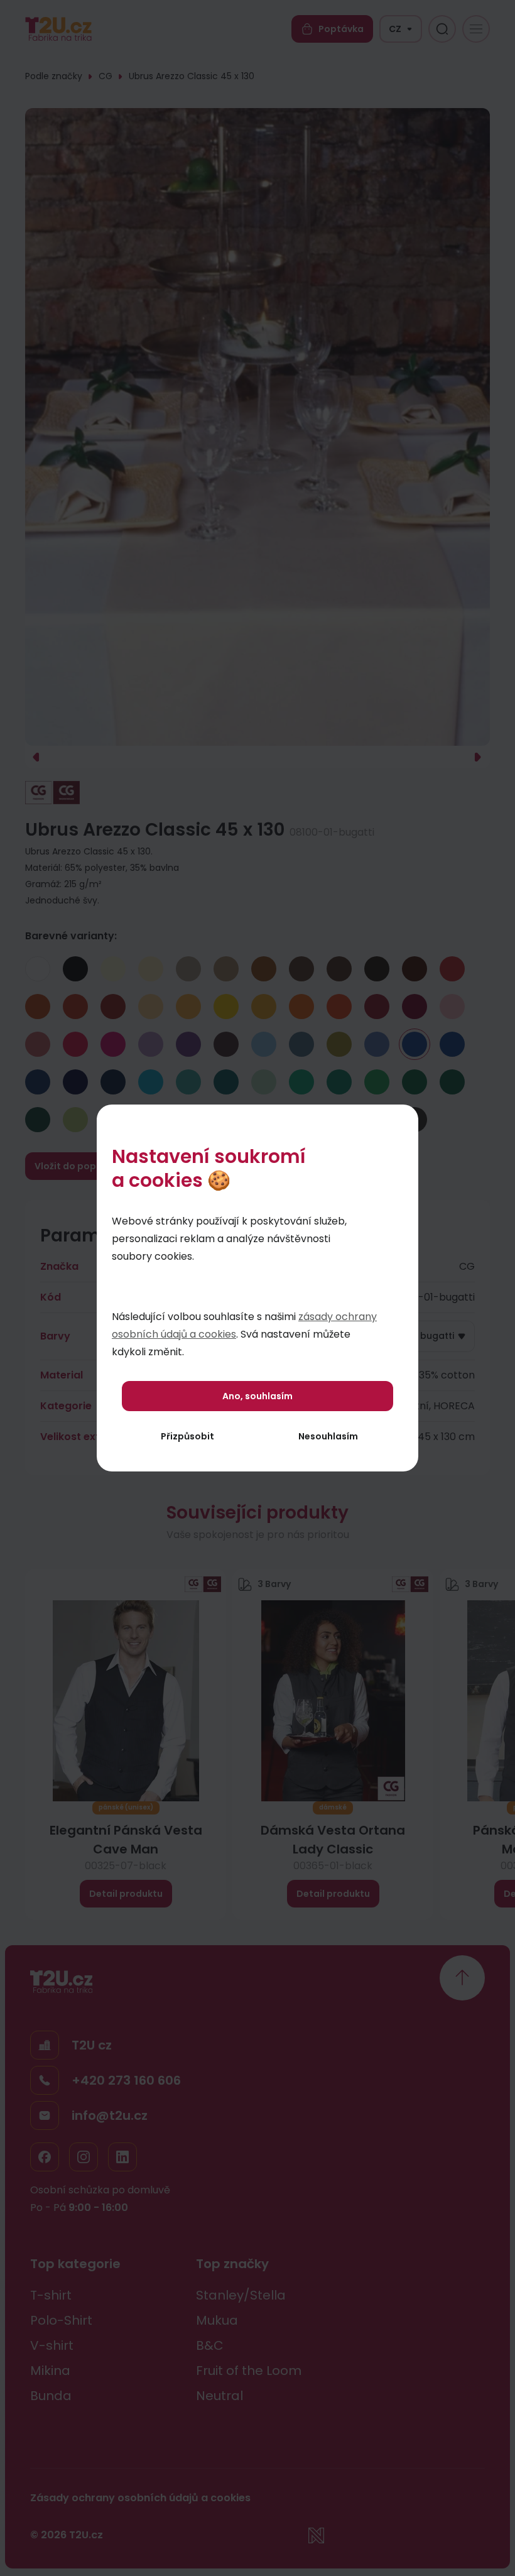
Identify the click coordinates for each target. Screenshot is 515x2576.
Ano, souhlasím (257, 1396)
